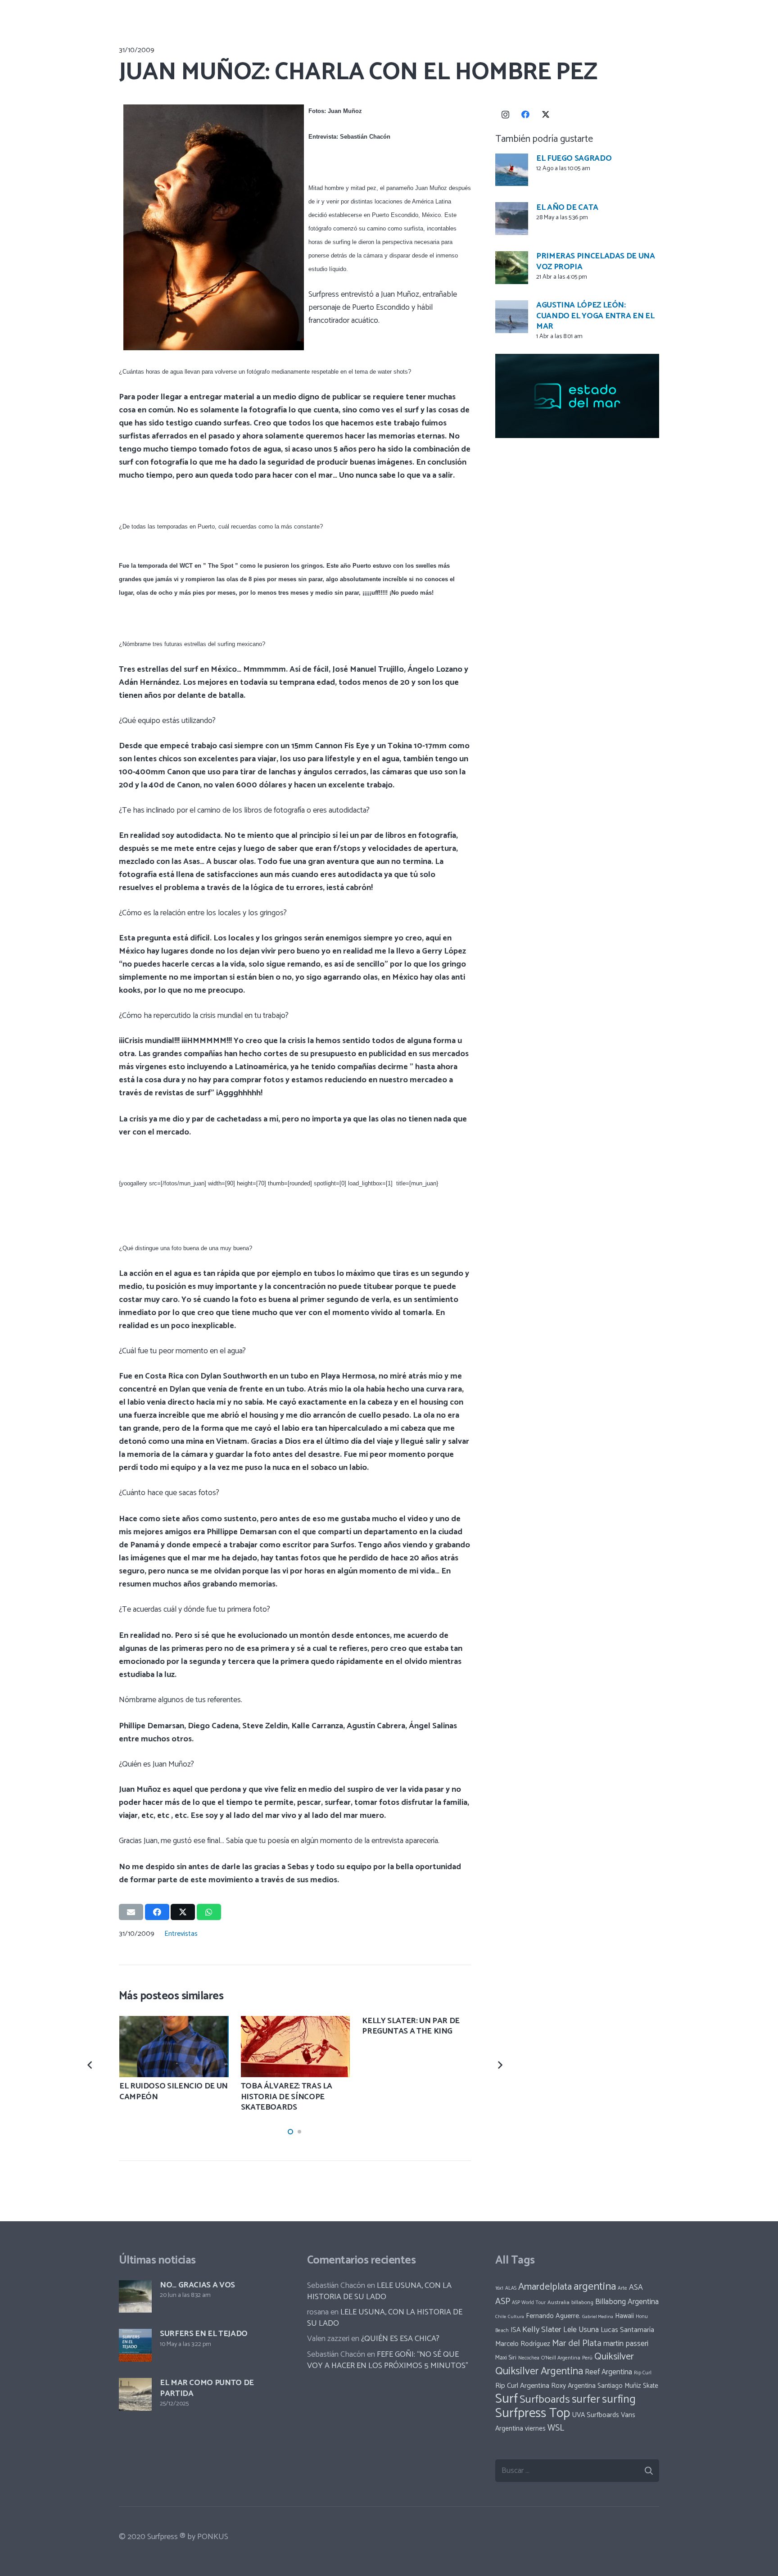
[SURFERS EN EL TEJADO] (135, 2345)
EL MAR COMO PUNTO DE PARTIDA (207, 2388)
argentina (595, 2287)
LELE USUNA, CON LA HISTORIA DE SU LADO (379, 2291)
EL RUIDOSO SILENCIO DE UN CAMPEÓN (174, 2091)
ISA (516, 2330)
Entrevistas (181, 1934)
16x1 (499, 2288)
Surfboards (545, 2400)
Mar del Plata (577, 2343)
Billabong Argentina (627, 2302)
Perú (587, 2358)
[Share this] (157, 1912)
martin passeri (626, 2344)
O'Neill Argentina (561, 2358)
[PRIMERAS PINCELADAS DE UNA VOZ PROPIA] (512, 268)
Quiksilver (614, 2357)
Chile (501, 2317)
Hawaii (624, 2316)
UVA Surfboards (595, 2415)
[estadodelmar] (577, 396)
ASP (503, 2302)
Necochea (529, 2358)
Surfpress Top (533, 2413)
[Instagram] (505, 115)
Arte (622, 2288)
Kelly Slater (542, 2330)
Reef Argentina (608, 2372)
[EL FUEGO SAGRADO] (512, 170)
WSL (556, 2428)
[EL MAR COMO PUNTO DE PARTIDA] (135, 2394)
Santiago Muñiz (619, 2386)
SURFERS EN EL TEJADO (204, 2334)
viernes (535, 2429)
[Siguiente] (499, 2064)
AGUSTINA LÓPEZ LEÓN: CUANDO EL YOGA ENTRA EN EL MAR (595, 316)
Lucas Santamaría (627, 2330)
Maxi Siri (506, 2358)
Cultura (516, 2317)
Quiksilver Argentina (539, 2371)
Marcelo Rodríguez (523, 2344)
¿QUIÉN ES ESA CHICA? (400, 2339)
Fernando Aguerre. (553, 2316)
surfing (619, 2400)
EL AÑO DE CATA (567, 207)
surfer (586, 2400)
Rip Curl (643, 2373)
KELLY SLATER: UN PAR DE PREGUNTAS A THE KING (411, 2026)
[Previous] (91, 2064)
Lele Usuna (581, 2330)
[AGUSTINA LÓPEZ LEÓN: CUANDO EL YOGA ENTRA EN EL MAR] (512, 317)
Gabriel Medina (598, 2317)
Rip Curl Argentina (522, 2386)
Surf (507, 2399)
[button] (290, 2132)
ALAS (511, 2288)
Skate (651, 2386)
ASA (636, 2288)
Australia (559, 2303)
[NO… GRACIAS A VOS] (135, 2297)
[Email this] (131, 1912)
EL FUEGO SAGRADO (574, 158)
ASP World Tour (529, 2303)
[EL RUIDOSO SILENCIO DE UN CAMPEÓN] (174, 2047)
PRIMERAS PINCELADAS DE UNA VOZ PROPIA (596, 261)
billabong (582, 2303)
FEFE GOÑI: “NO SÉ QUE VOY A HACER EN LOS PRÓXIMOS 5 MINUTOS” (388, 2360)
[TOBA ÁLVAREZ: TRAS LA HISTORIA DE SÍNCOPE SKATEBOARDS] (296, 2047)
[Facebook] (526, 115)
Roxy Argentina (573, 2386)
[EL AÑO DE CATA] (512, 219)
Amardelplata (545, 2287)
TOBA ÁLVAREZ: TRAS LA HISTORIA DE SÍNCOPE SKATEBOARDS (287, 2097)
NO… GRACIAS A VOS (197, 2285)
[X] (546, 115)
